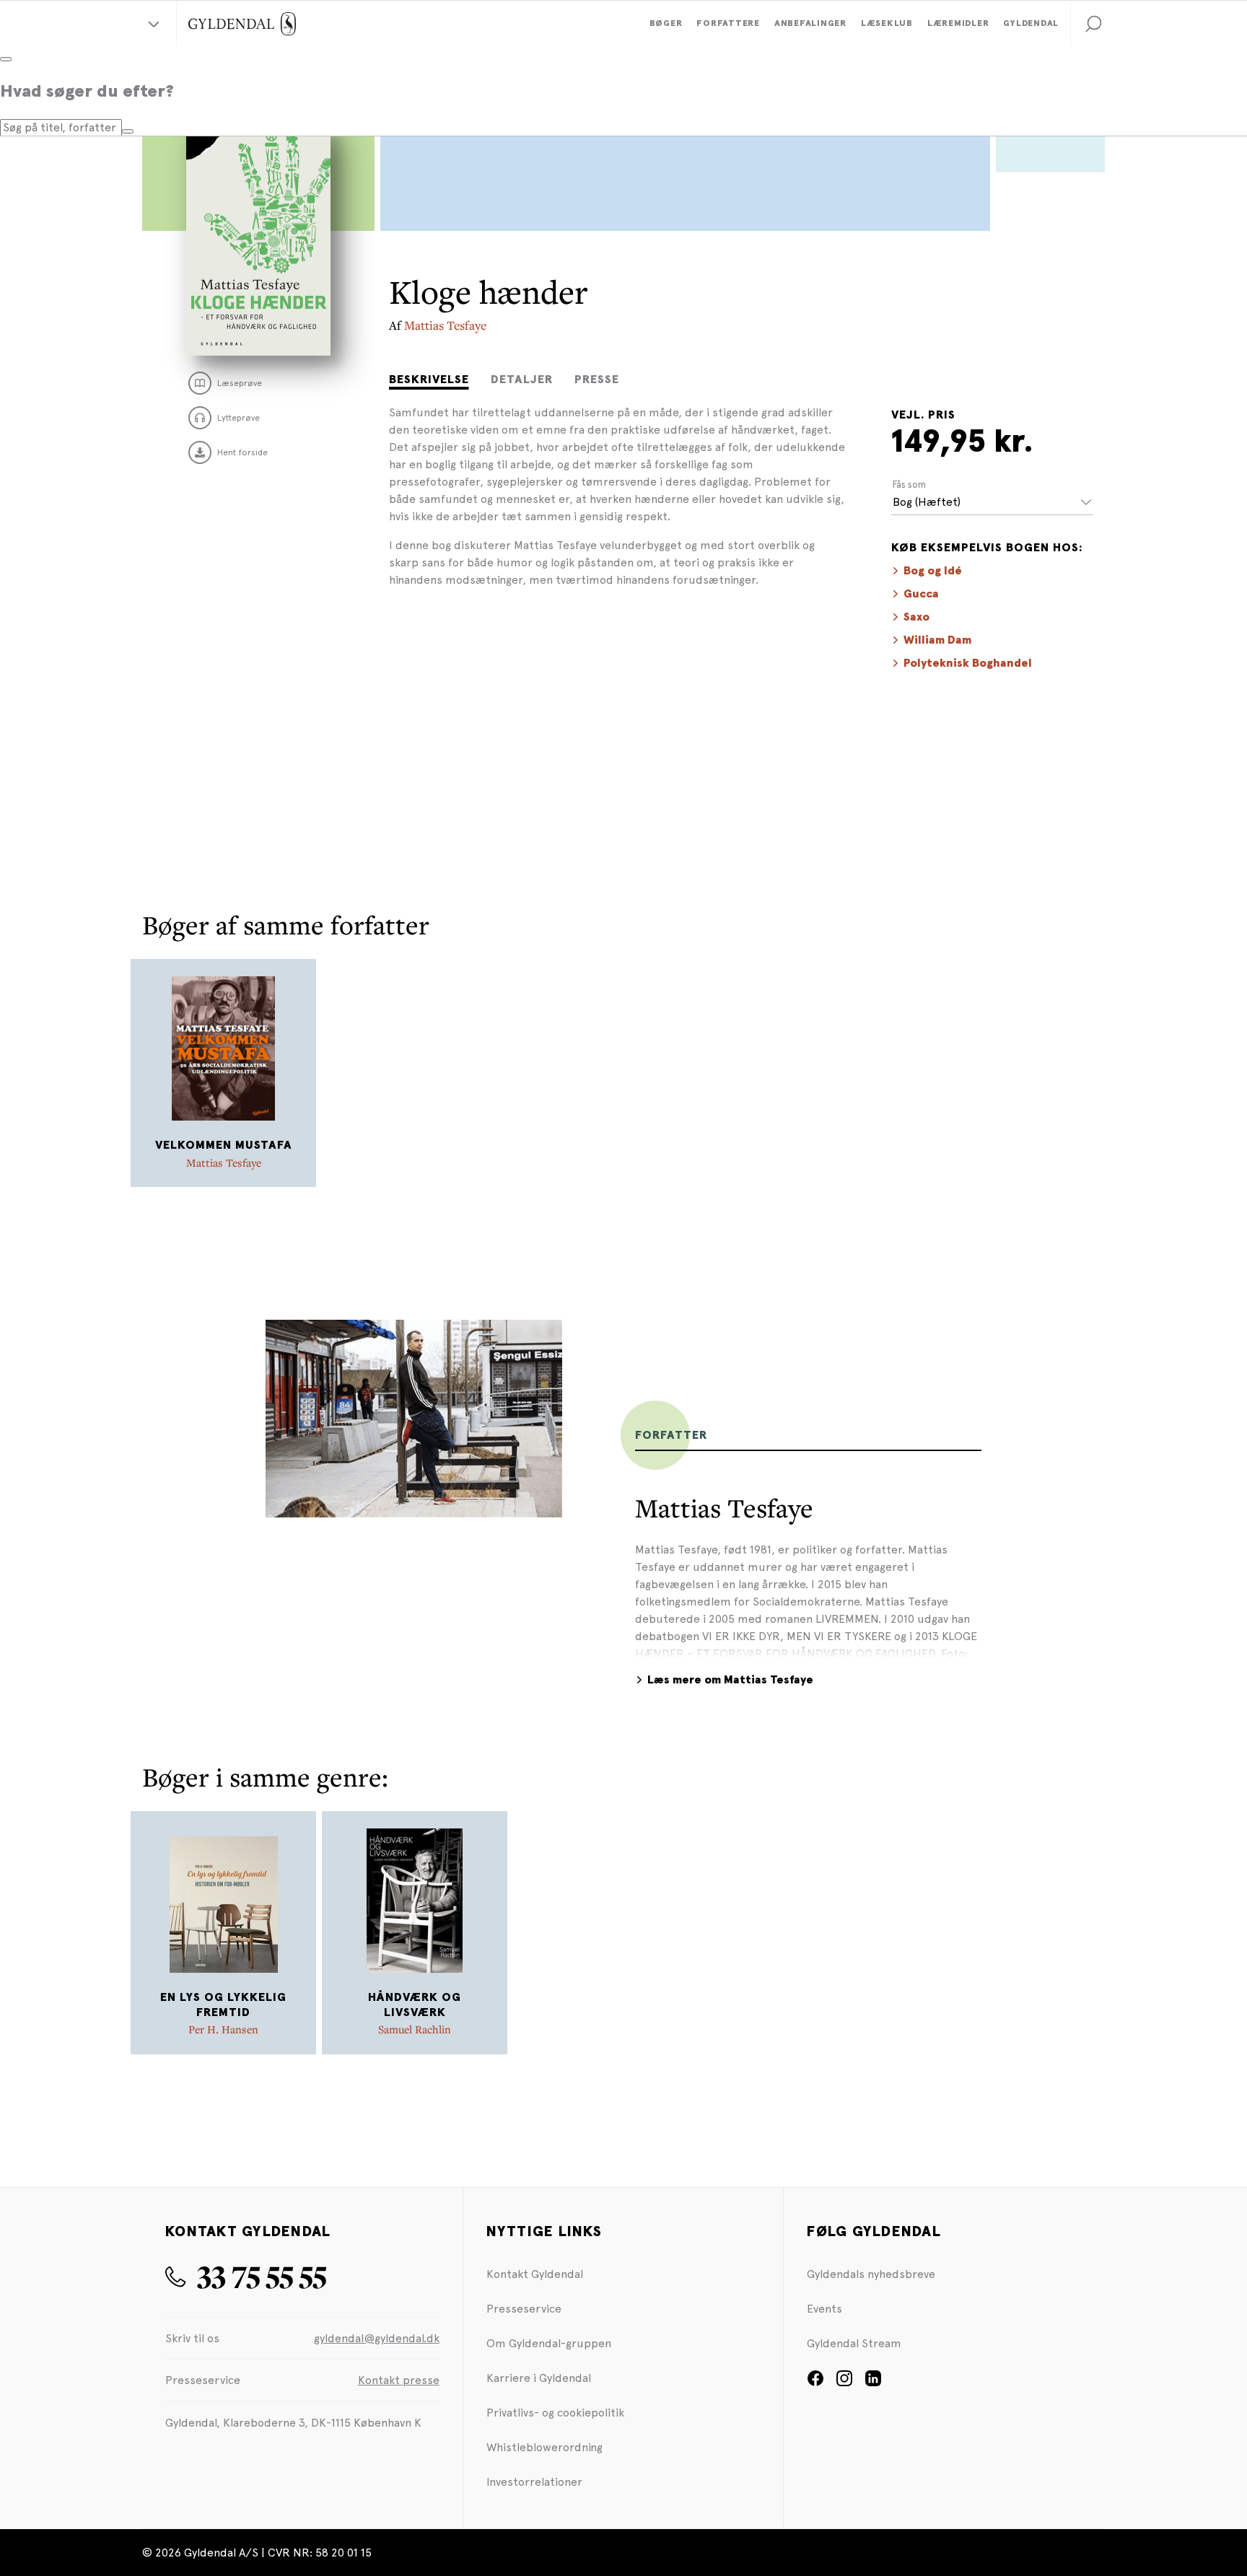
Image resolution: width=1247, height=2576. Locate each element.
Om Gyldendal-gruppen (549, 2343)
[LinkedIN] (873, 2383)
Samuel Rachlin (415, 2029)
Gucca (921, 594)
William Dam (937, 640)
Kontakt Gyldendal (535, 2274)
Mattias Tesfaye (445, 325)
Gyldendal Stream (854, 2343)
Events (824, 2309)
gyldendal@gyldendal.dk (377, 2338)
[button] (1093, 24)
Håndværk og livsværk (415, 2005)
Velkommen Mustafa (224, 1145)
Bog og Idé (933, 571)
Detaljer (522, 380)
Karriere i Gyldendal (539, 2378)
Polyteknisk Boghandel (968, 663)
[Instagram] (844, 2383)
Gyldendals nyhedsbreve (871, 2274)
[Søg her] (128, 131)
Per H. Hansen (223, 2029)
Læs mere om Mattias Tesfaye (730, 1680)
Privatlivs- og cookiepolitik (555, 2413)
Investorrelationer (534, 2482)
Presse (597, 380)
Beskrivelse (429, 380)
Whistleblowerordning (544, 2447)
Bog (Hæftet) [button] (927, 502)
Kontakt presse (399, 2380)
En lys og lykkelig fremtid (223, 2005)
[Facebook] (815, 2383)
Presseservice (524, 2309)
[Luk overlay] (6, 59)
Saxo (916, 617)
